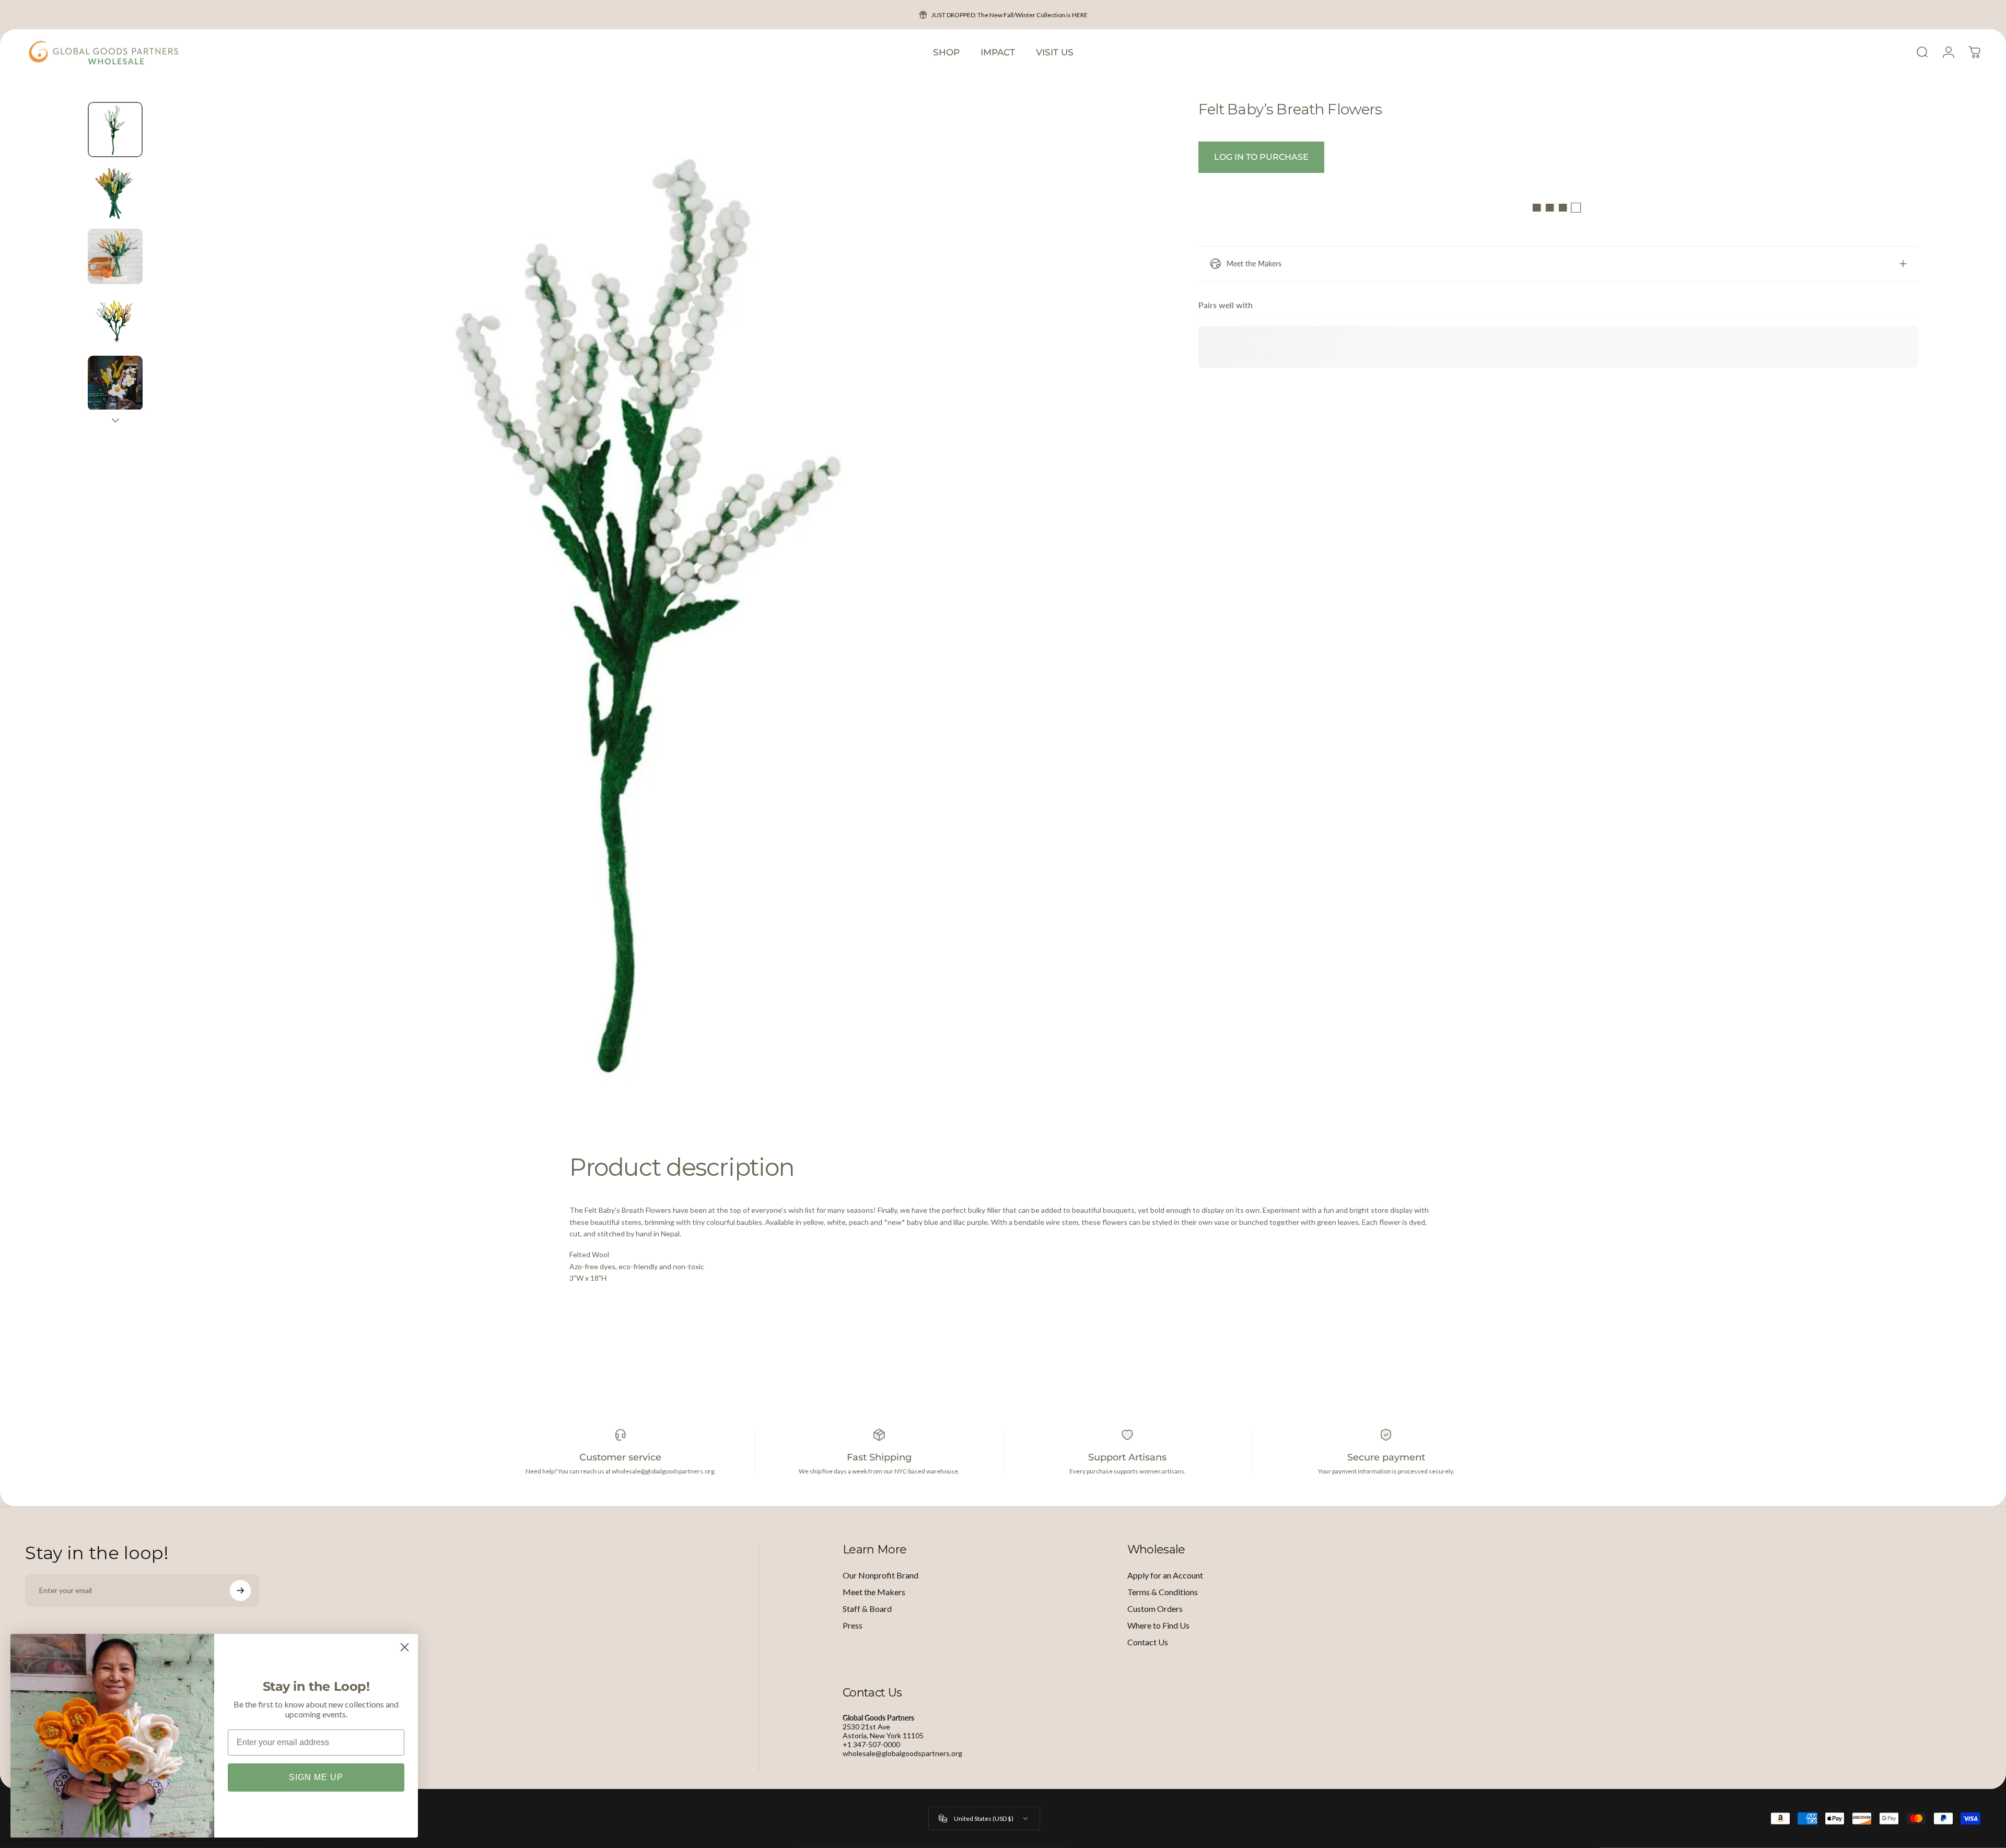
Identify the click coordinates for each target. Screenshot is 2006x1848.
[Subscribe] (240, 1590)
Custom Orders (1155, 1609)
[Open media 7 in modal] (659, 610)
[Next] (1140, 635)
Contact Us (1148, 1642)
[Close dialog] (405, 1647)
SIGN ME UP (316, 1777)
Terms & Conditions (1163, 1592)
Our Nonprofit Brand (880, 1575)
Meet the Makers (874, 1592)
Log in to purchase (1261, 157)
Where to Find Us (1158, 1625)
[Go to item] (115, 129)
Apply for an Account (1165, 1575)
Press (853, 1625)
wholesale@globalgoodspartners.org (902, 1753)
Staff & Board (867, 1609)
